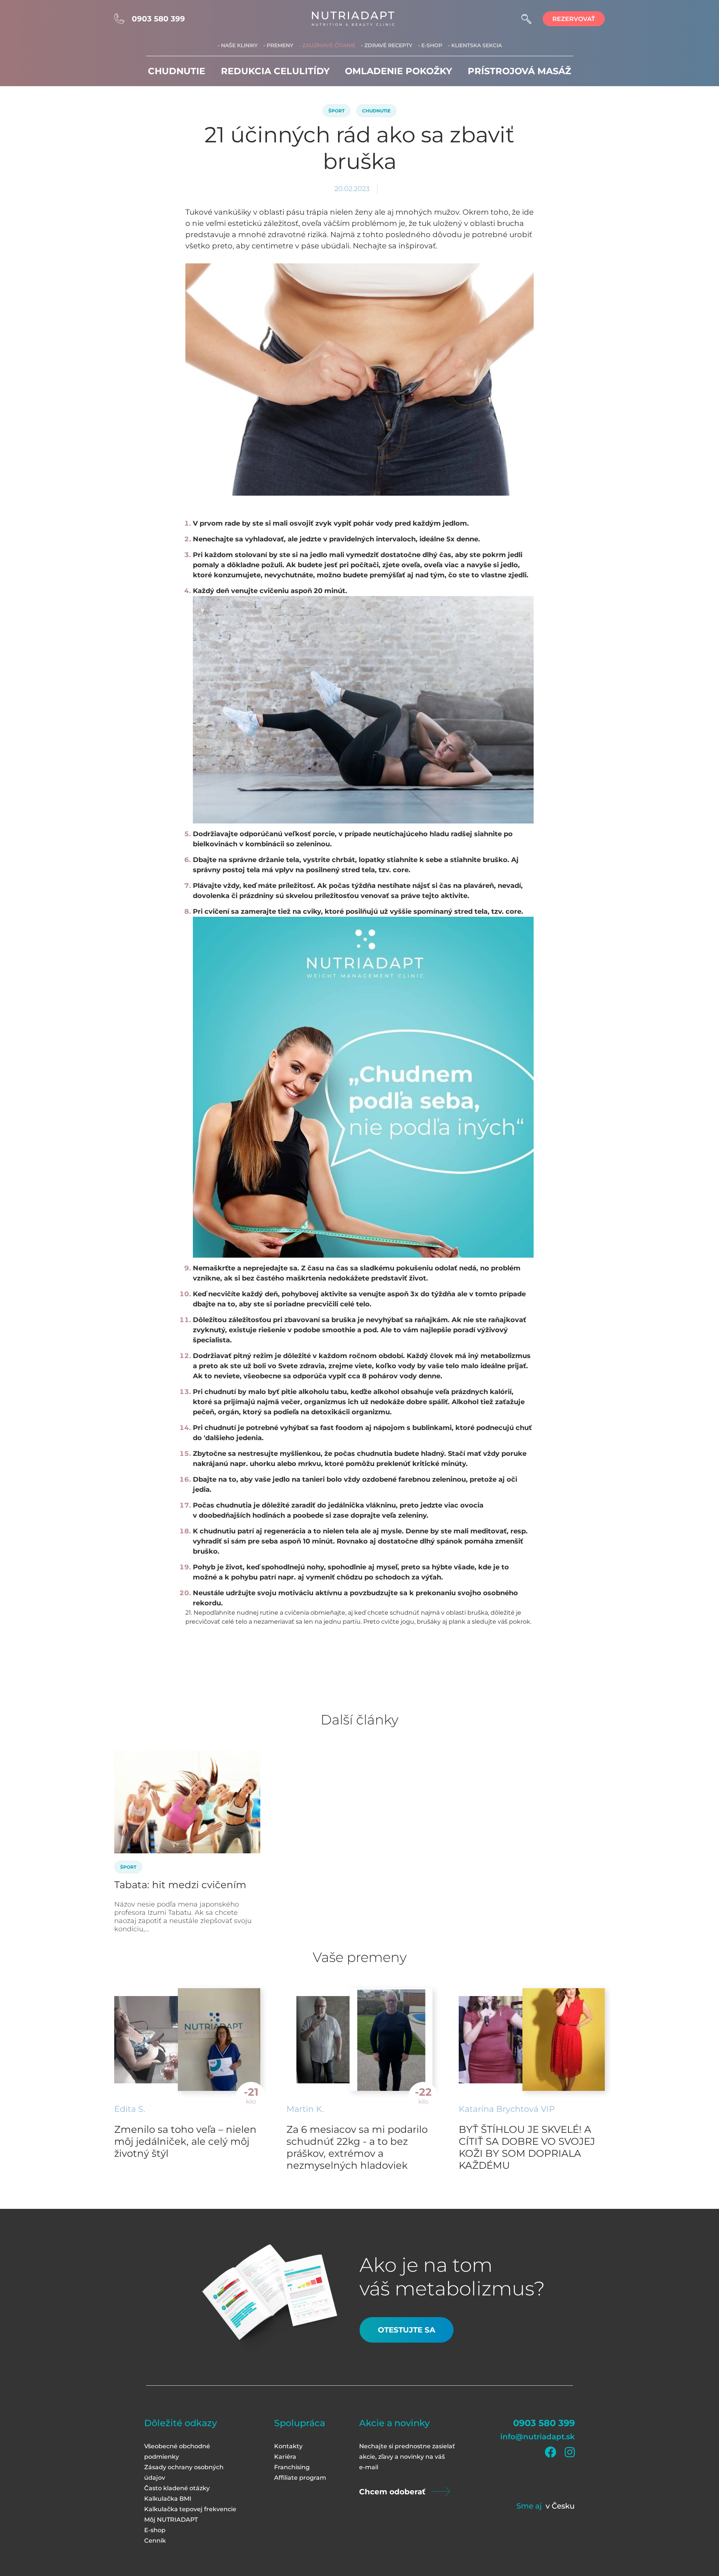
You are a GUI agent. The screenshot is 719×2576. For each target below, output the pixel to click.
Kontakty (288, 2446)
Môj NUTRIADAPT (171, 2520)
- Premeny (278, 45)
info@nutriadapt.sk (538, 2437)
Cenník (155, 2541)
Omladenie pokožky (398, 71)
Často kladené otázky (177, 2488)
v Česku (560, 2506)
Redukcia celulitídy (275, 71)
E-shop (155, 2530)
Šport (336, 111)
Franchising (292, 2467)
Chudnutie (177, 71)
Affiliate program (300, 2478)
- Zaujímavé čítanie (327, 45)
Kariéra (285, 2457)
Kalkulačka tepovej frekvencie (190, 2509)
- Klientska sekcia (475, 45)
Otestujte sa (406, 2330)
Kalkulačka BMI (168, 2499)
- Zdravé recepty (387, 45)
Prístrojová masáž (519, 71)
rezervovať (574, 19)
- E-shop (430, 45)
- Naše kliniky (238, 45)
